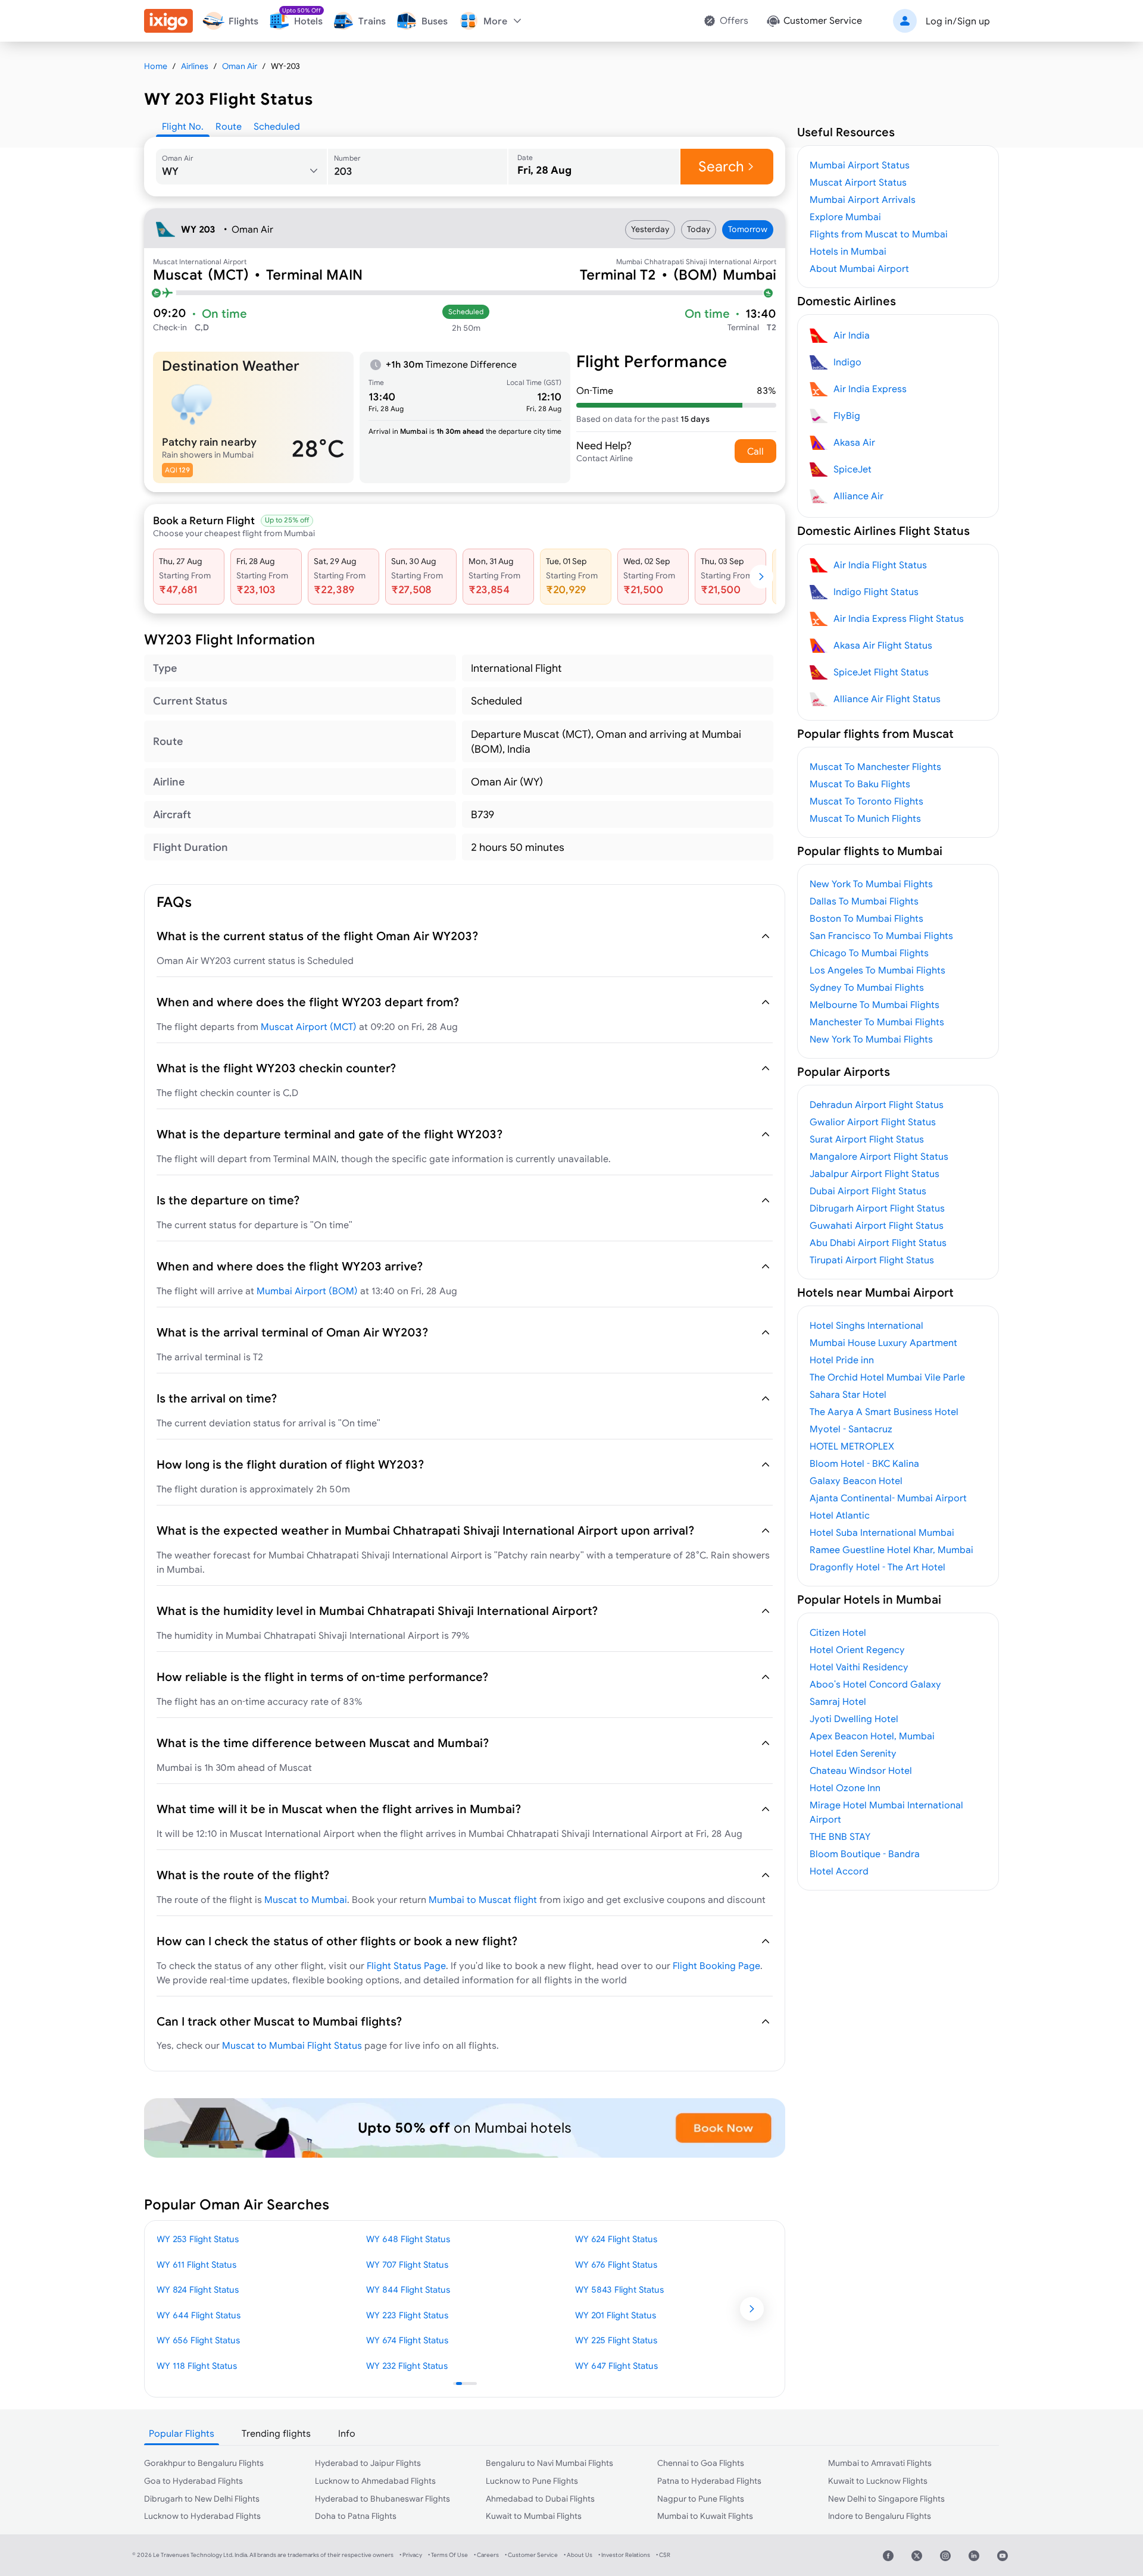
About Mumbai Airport (859, 268)
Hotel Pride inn (842, 1360)
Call (755, 451)
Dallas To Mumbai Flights (864, 901)
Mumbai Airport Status (860, 165)
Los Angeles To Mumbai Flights (877, 970)
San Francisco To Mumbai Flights (881, 935)
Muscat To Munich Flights (865, 818)
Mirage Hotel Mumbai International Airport (886, 1812)
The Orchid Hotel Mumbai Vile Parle (887, 1377)
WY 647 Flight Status (616, 2366)
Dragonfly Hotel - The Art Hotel (877, 1567)
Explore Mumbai (845, 217)
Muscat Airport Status (858, 182)
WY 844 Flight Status (408, 2289)
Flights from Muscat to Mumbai (879, 234)
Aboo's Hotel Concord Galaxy (875, 1684)
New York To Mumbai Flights (871, 884)
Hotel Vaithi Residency (859, 1667)
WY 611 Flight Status (196, 2264)
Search (721, 166)
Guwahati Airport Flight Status (877, 1225)
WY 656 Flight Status (198, 2340)
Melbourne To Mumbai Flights (875, 1004)
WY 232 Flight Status (407, 2366)
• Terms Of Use (448, 2555)
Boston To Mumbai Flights (866, 918)
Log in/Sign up (958, 21)
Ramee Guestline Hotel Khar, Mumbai (891, 1550)
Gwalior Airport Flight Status (873, 1122)
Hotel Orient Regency (857, 1649)
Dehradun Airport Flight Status (877, 1104)
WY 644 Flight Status (199, 2315)
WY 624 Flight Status (616, 2239)
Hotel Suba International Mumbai (882, 1532)
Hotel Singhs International (866, 1325)
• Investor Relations (624, 2555)
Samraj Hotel (838, 1701)
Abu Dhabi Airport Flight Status (878, 1242)
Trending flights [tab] (276, 2433)
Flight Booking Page (716, 1965)
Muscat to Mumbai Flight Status (292, 2045)
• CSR (663, 2555)
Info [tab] (347, 2433)
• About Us (578, 2555)
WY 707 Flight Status (407, 2264)
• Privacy (411, 2555)
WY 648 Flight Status (408, 2239)
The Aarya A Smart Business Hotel (884, 1411)
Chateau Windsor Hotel (861, 1770)
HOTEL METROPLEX (852, 1446)
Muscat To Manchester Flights (875, 766)
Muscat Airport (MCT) (309, 1026)
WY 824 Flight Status (198, 2289)
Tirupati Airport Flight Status (872, 1260)
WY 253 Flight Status (198, 2239)
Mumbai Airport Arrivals (863, 199)
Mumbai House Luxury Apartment (883, 1342)
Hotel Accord (839, 1871)
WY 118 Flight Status (197, 2366)
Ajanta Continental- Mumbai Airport (888, 1498)
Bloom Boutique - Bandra (865, 1854)
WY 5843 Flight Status (619, 2289)
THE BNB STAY (840, 1836)
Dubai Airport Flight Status (868, 1191)
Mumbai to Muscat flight (483, 1899)
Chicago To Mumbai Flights (869, 953)
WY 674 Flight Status (407, 2340)
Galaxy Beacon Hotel (856, 1481)
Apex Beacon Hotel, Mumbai (872, 1736)
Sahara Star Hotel (848, 1394)
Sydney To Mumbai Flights (867, 987)
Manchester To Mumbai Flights (877, 1022)
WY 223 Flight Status (407, 2315)
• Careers (486, 2555)
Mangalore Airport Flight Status (879, 1156)
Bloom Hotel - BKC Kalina (864, 1463)
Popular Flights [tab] (182, 2433)
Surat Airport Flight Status (867, 1139)
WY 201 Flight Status (616, 2315)
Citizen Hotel (838, 1632)
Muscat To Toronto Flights (866, 801)
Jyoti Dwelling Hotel (854, 1719)
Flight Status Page (406, 1965)
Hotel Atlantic (840, 1515)
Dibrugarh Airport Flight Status (877, 1208)
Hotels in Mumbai (848, 251)
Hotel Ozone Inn (845, 1788)
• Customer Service (531, 2555)
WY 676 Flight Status (616, 2264)
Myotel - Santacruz (851, 1429)
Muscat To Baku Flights (860, 784)
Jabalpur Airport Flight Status (875, 1173)
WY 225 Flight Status (616, 2340)
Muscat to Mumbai (306, 1899)
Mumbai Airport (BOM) (307, 1291)
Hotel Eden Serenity (853, 1753)
